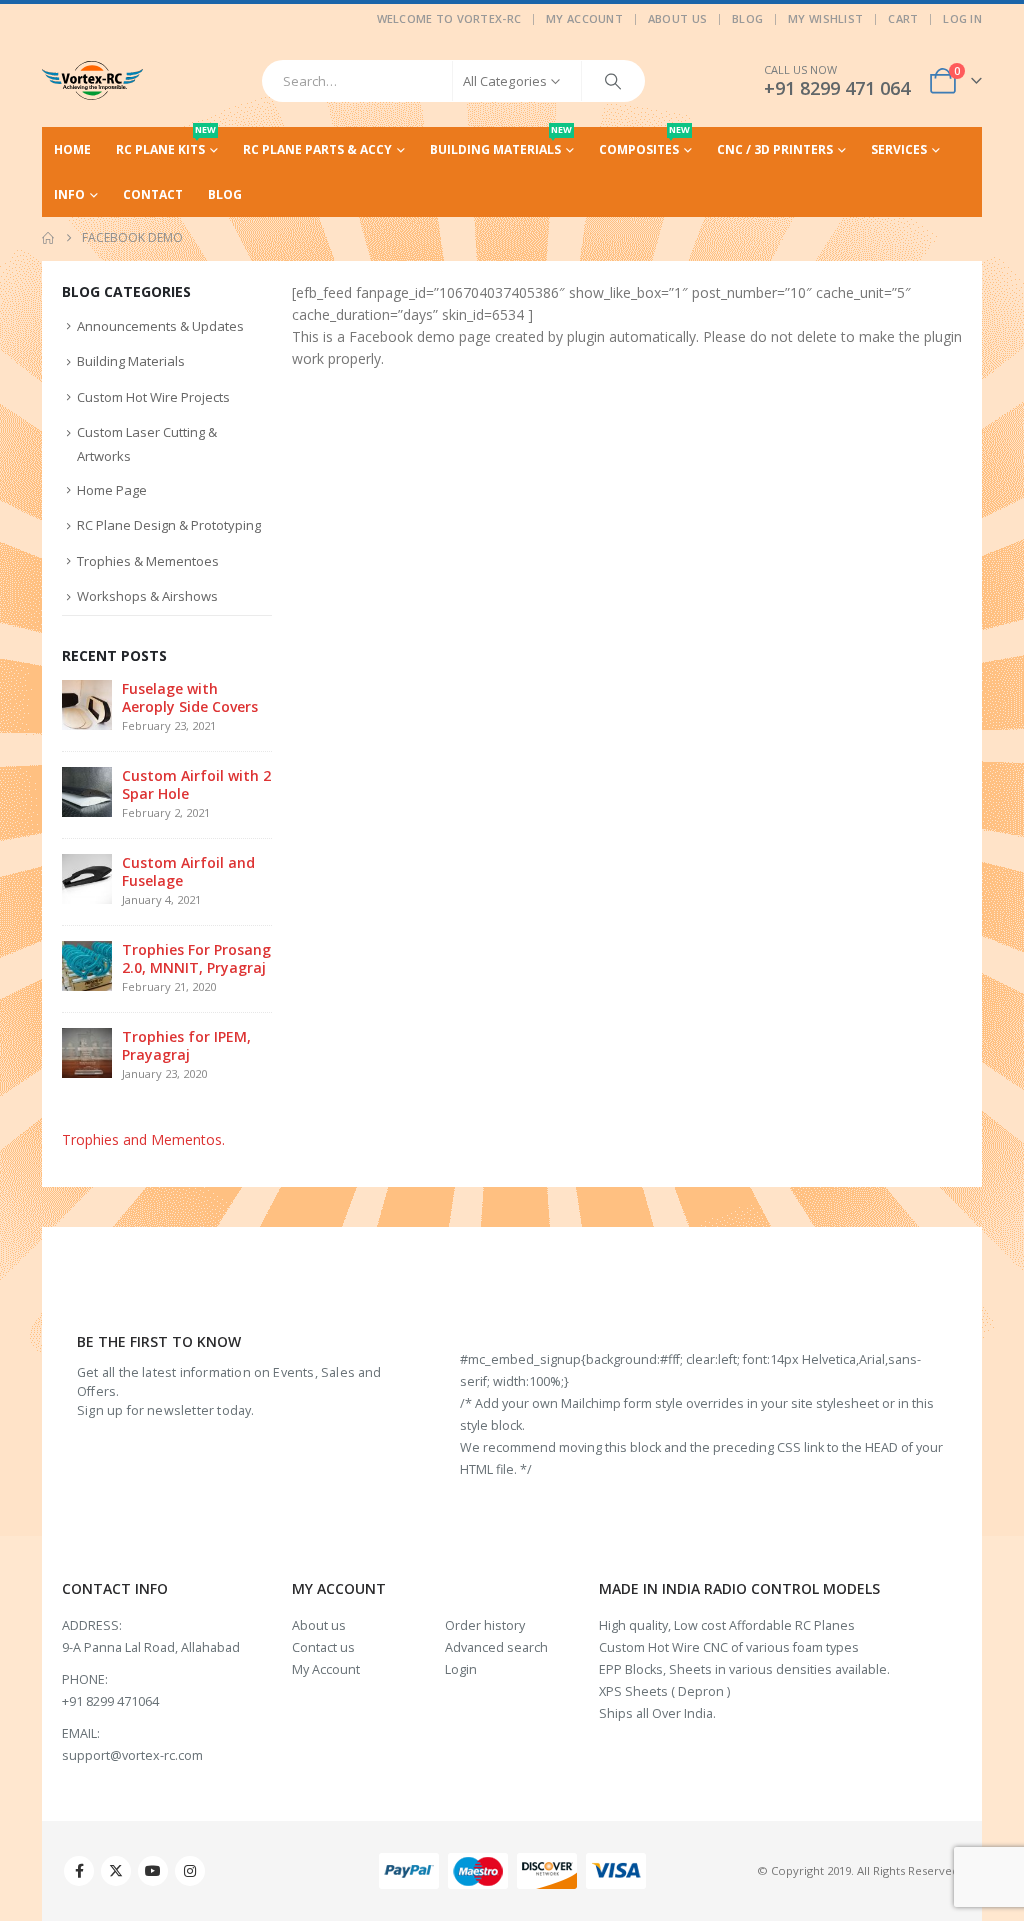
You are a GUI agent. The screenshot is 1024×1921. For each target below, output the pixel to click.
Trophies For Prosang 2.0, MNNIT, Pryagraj (196, 958)
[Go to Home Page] (48, 238)
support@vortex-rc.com (132, 1755)
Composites (644, 142)
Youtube (153, 1871)
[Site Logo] (92, 80)
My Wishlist (825, 18)
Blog (747, 18)
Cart (903, 18)
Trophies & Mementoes (148, 561)
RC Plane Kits (166, 142)
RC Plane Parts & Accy (317, 149)
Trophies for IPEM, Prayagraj (186, 1045)
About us (319, 1625)
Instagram (190, 1871)
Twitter (116, 1871)
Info (69, 194)
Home (72, 149)
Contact (153, 194)
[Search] (613, 81)
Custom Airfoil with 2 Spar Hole (196, 784)
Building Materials (501, 142)
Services (899, 149)
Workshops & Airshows (147, 596)
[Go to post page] (87, 703)
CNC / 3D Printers (775, 149)
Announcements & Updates (160, 326)
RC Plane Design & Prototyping (169, 525)
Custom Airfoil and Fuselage (188, 871)
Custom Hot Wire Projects (153, 397)
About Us (677, 18)
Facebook (79, 1871)
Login (461, 1669)
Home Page (112, 490)
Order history (485, 1625)
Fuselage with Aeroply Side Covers (190, 697)
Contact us (323, 1647)
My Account (584, 18)
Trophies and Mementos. (143, 1139)
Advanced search (496, 1647)
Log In (962, 18)
